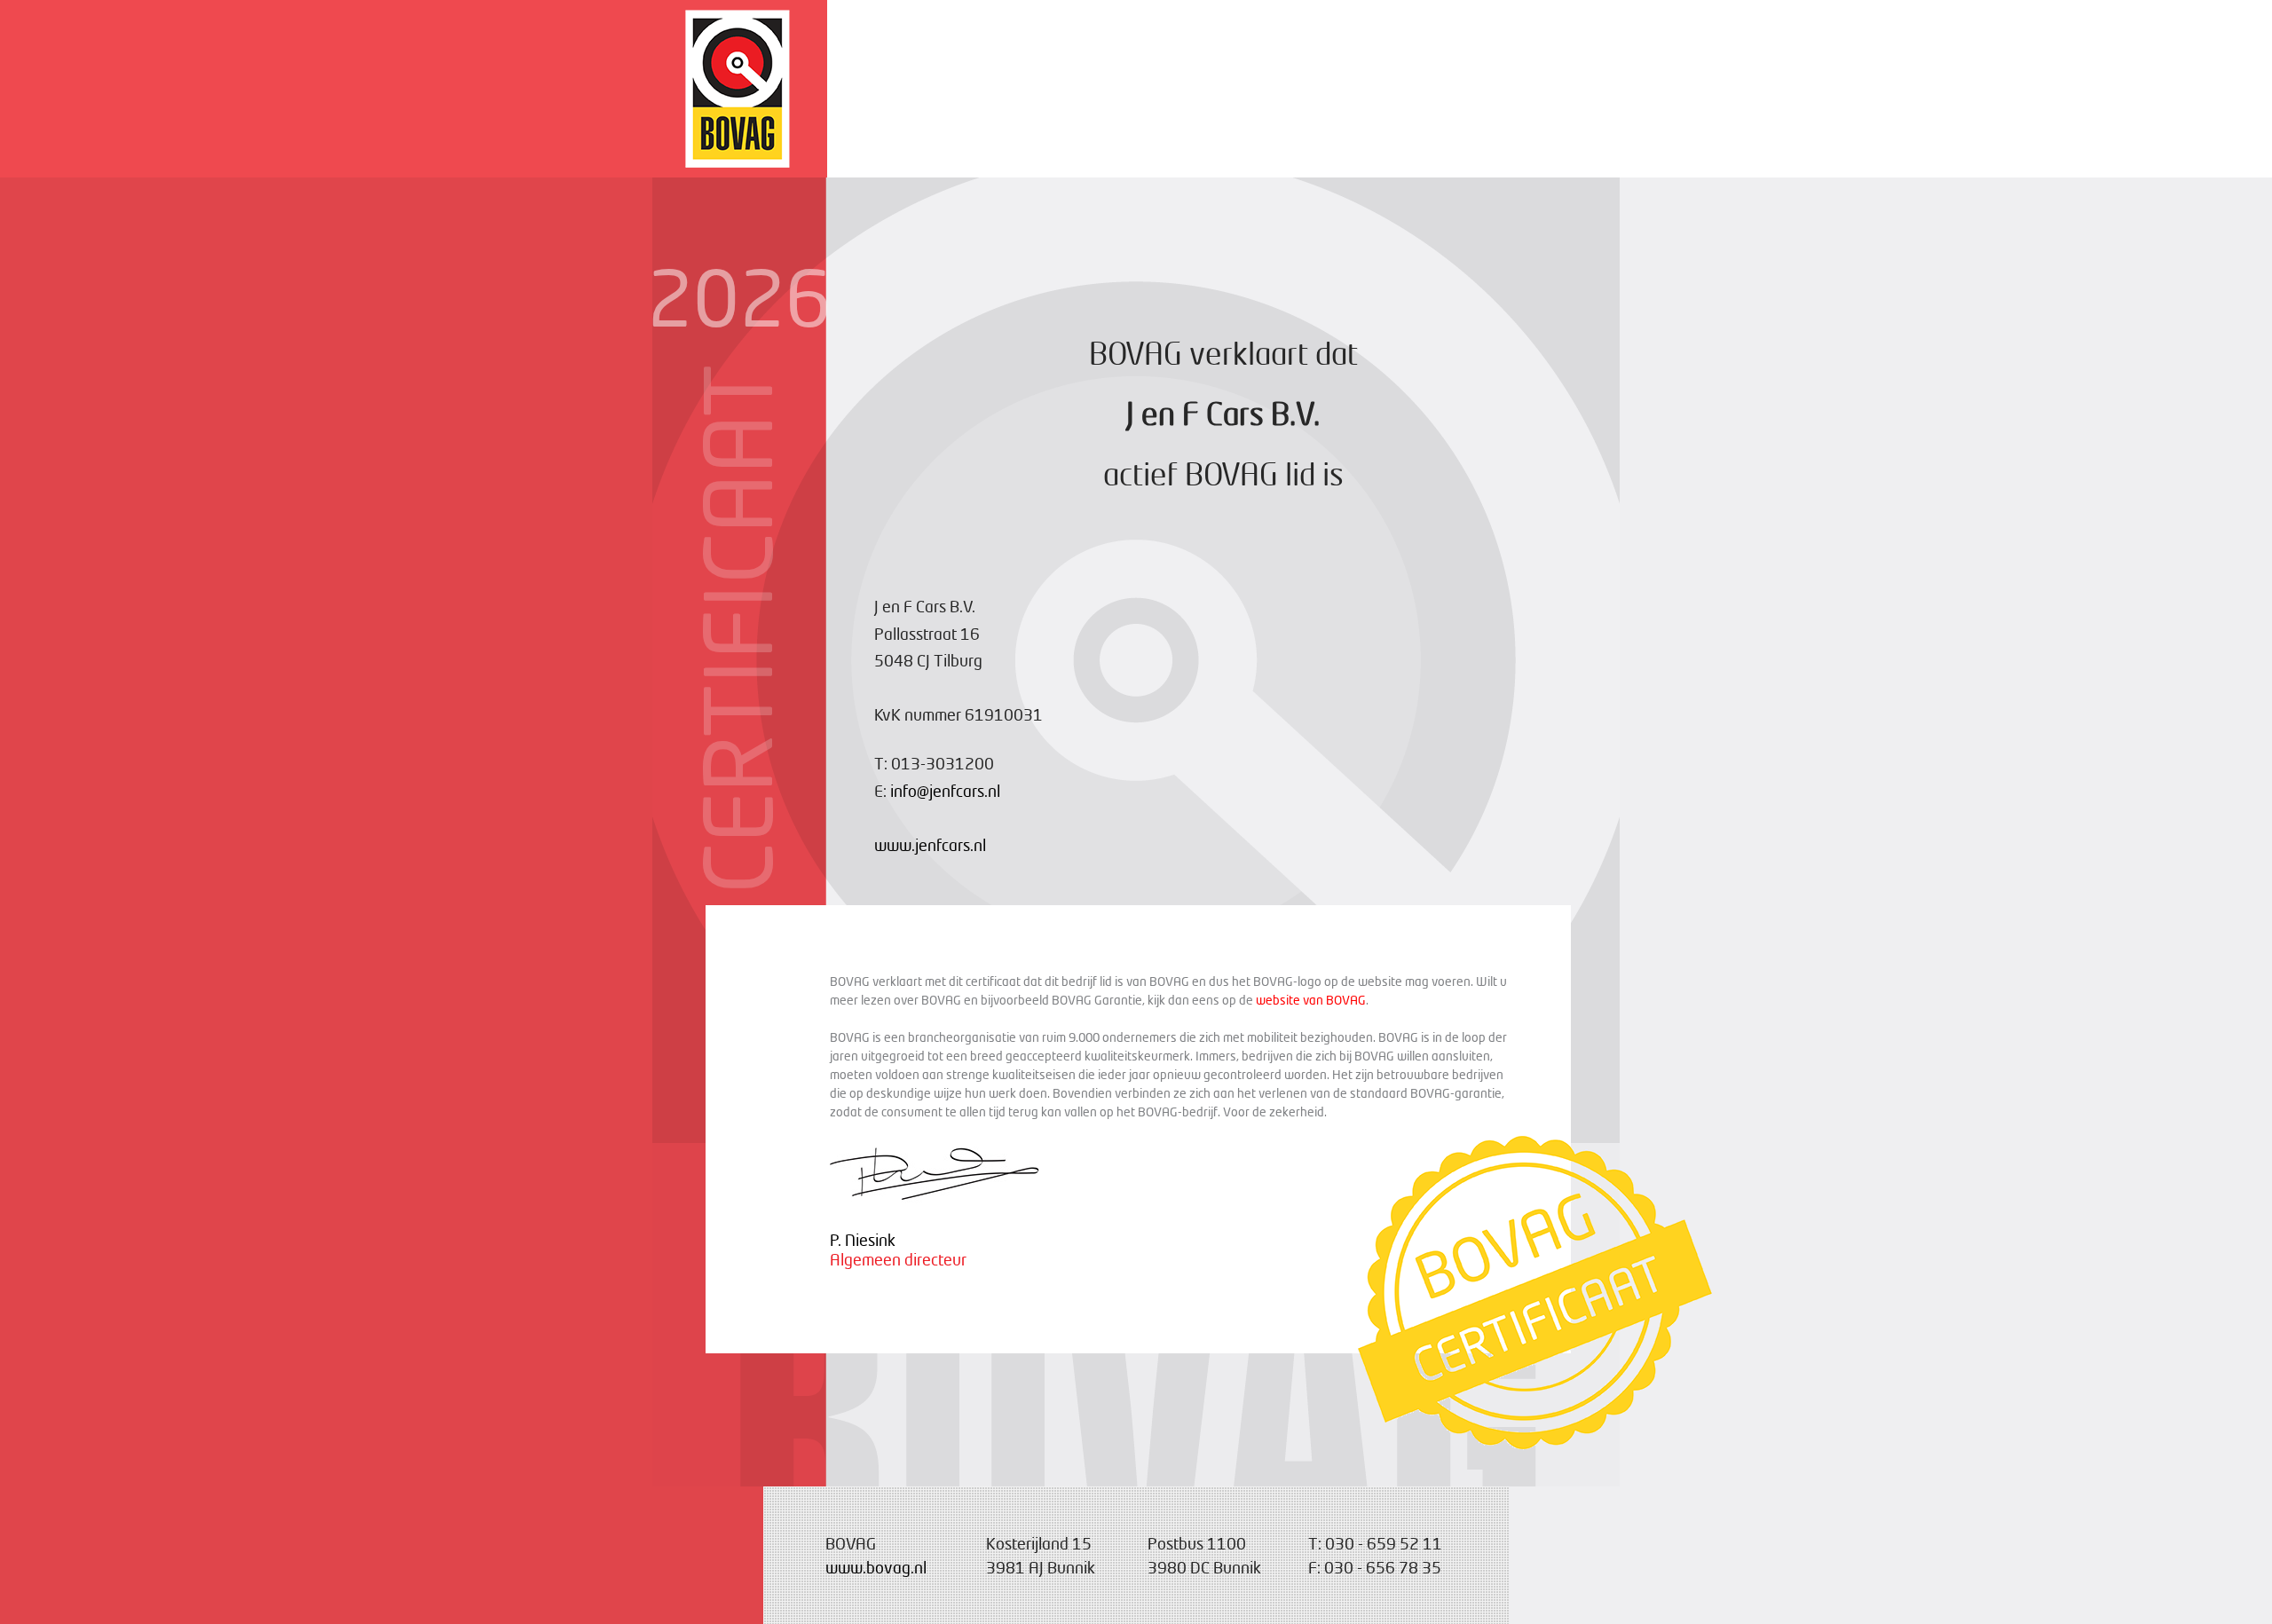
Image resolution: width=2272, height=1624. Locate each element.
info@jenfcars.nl (945, 791)
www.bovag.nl (876, 1567)
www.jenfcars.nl (930, 845)
